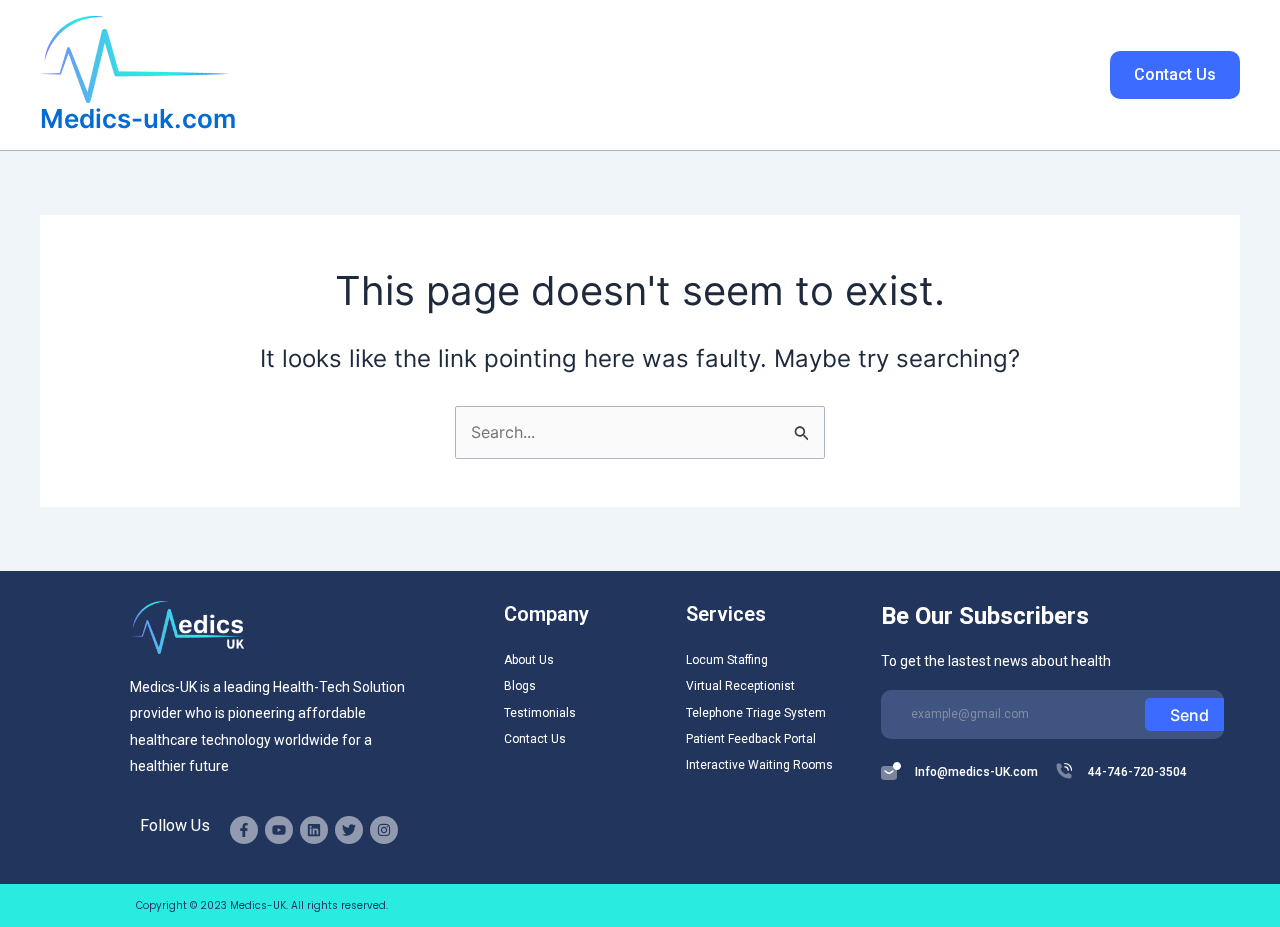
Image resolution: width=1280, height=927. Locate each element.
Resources (798, 74)
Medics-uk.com (138, 118)
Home (464, 74)
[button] (716, 75)
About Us (551, 74)
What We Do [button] (661, 74)
